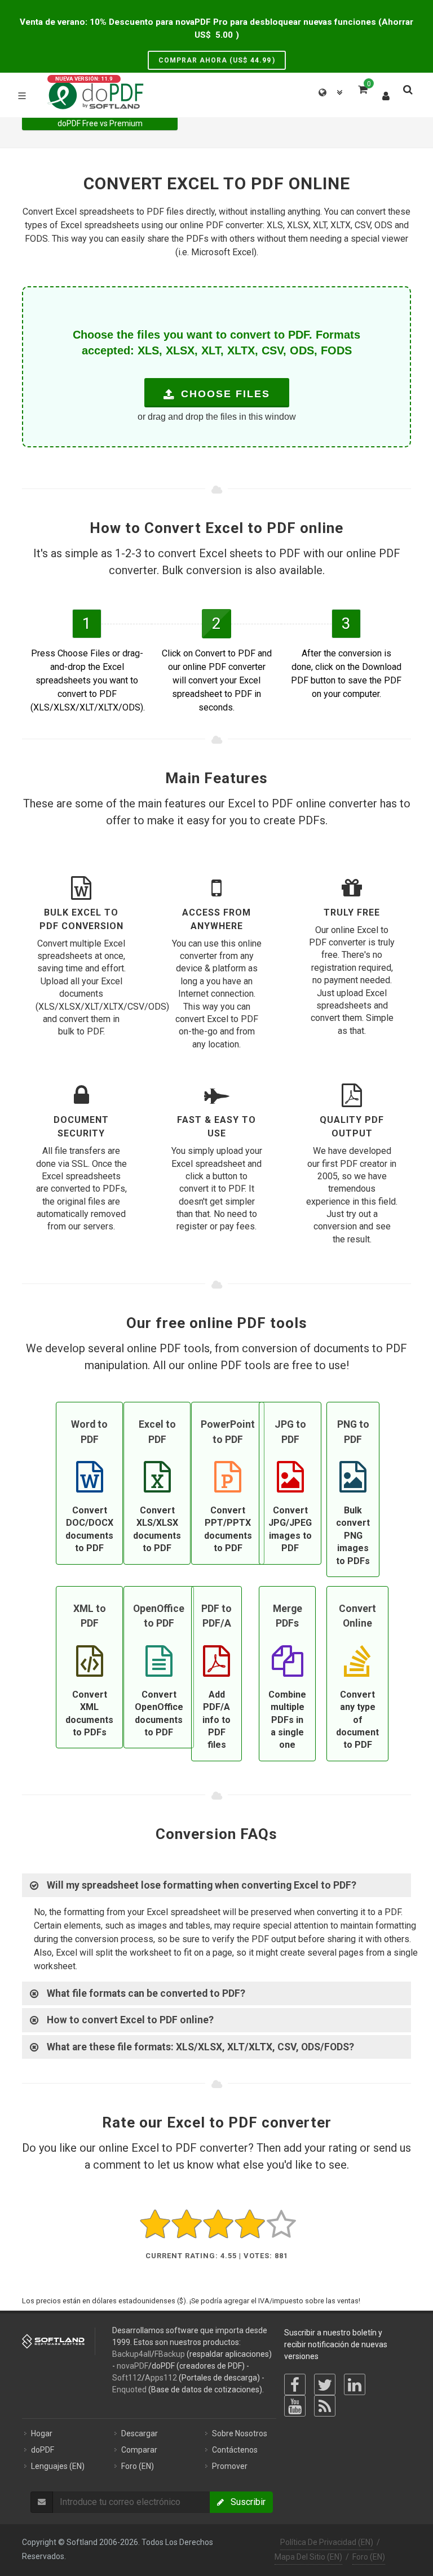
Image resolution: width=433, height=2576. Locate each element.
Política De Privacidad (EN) (327, 2542)
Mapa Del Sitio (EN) (308, 2557)
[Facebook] (295, 2384)
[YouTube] (295, 2406)
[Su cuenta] (386, 94)
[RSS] (325, 2406)
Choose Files (224, 394)
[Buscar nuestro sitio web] (407, 88)
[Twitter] (325, 2384)
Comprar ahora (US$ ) (217, 60)
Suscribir (245, 2502)
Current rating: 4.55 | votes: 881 (217, 2256)
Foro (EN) (369, 2557)
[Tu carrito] (362, 88)
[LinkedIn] (355, 2384)
